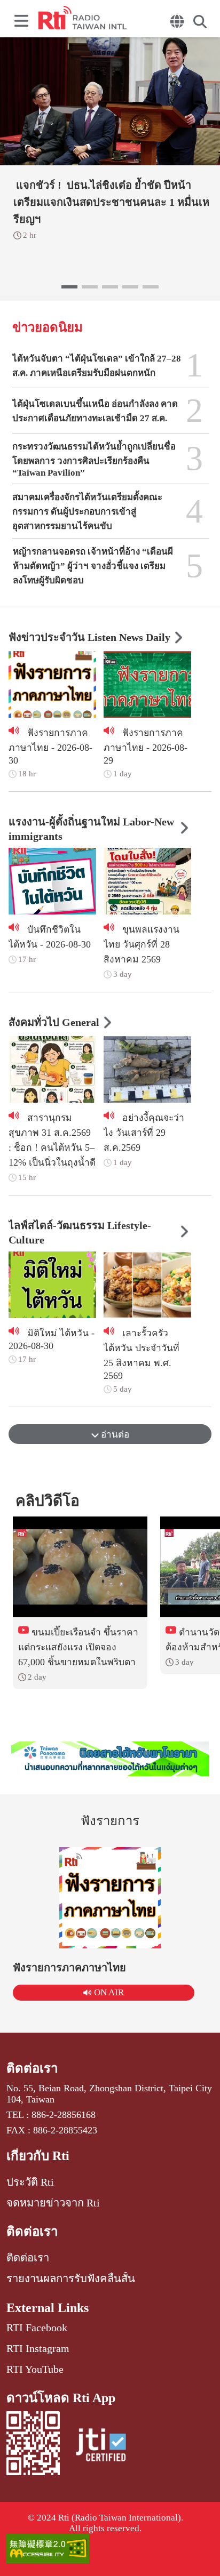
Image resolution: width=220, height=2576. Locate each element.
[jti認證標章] (101, 2447)
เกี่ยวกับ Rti (38, 2156)
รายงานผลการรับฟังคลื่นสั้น (71, 2278)
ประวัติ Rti (30, 2182)
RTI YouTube (35, 2369)
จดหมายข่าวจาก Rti (53, 2203)
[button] (69, 287)
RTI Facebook (37, 2328)
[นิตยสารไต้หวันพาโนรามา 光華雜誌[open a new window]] (110, 1759)
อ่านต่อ (114, 1435)
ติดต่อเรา (32, 2068)
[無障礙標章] (110, 2550)
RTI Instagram (38, 2348)
